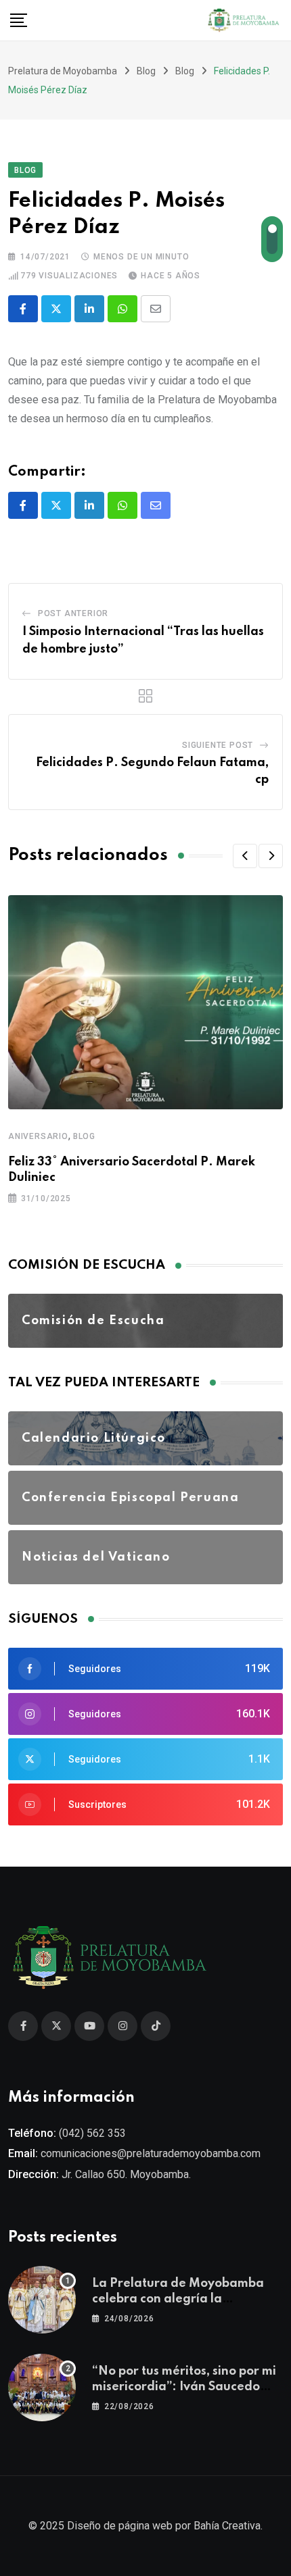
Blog (84, 1136)
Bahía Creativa (227, 2526)
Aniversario (38, 1136)
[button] (245, 856)
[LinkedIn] (89, 309)
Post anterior (73, 613)
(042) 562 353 (92, 2133)
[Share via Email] (156, 309)
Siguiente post (218, 745)
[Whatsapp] (122, 309)
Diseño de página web (120, 2526)
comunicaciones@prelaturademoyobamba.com (151, 2153)
